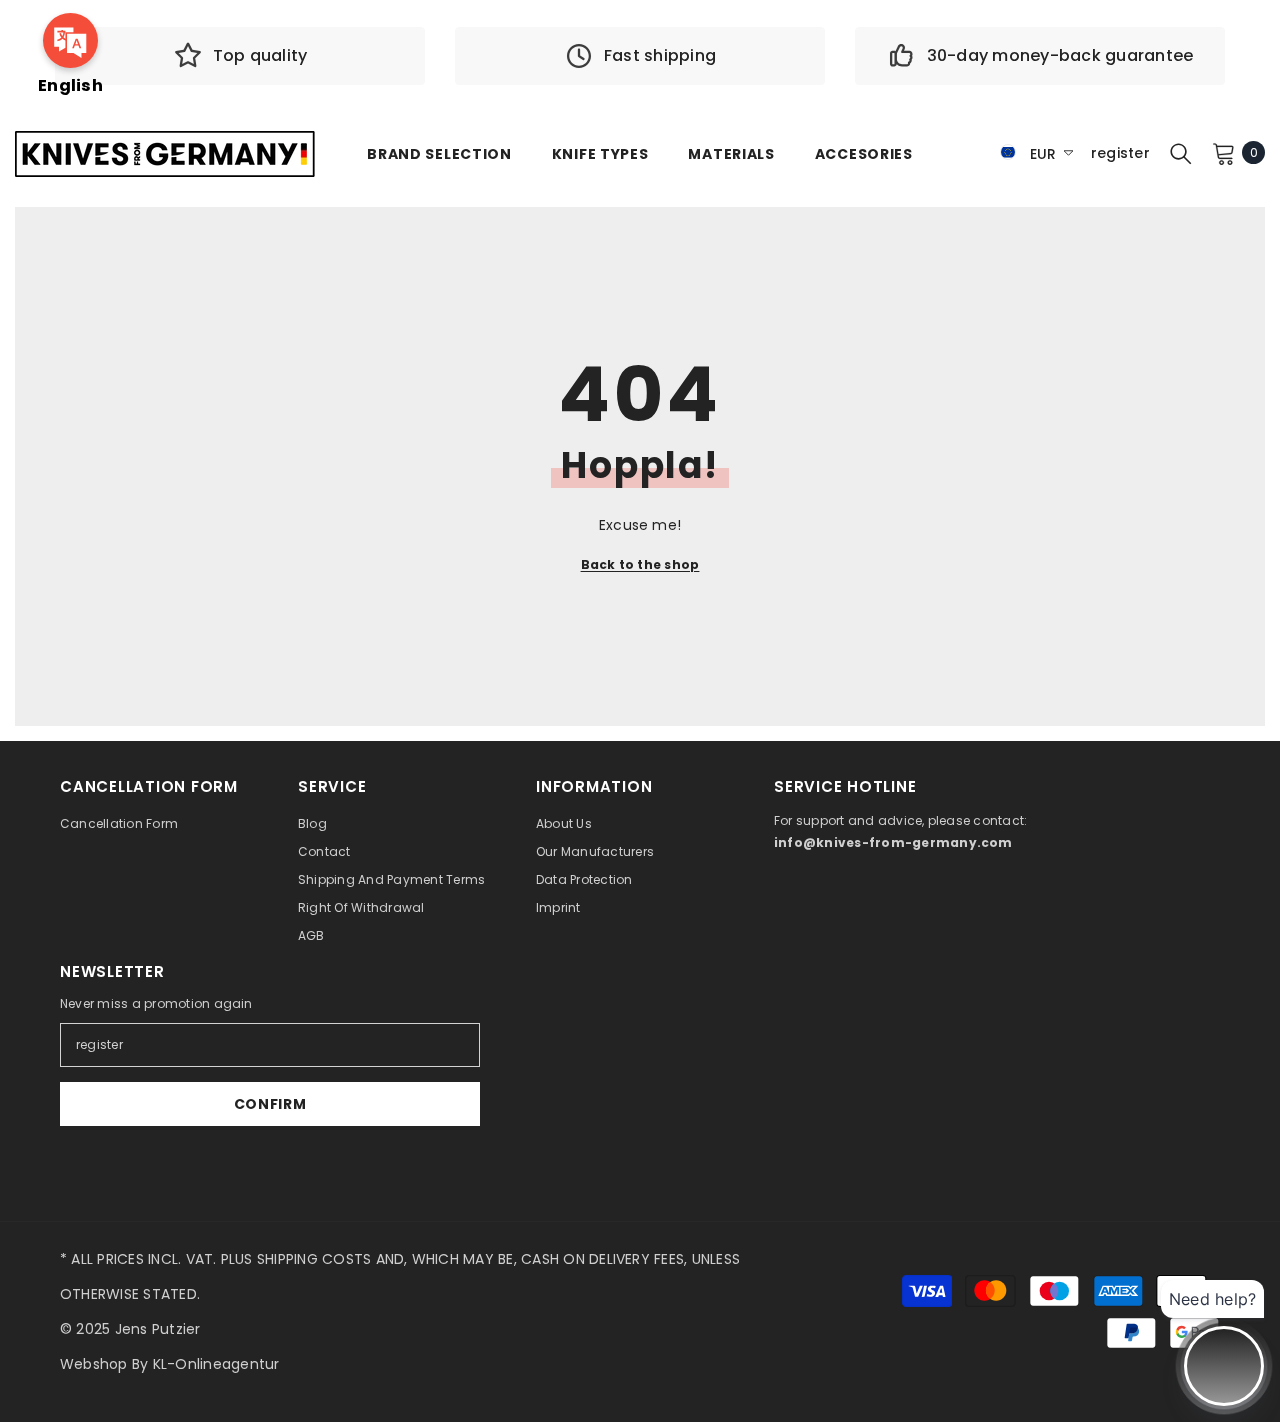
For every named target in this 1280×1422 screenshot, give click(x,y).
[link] (240, 56)
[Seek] (1181, 153)
